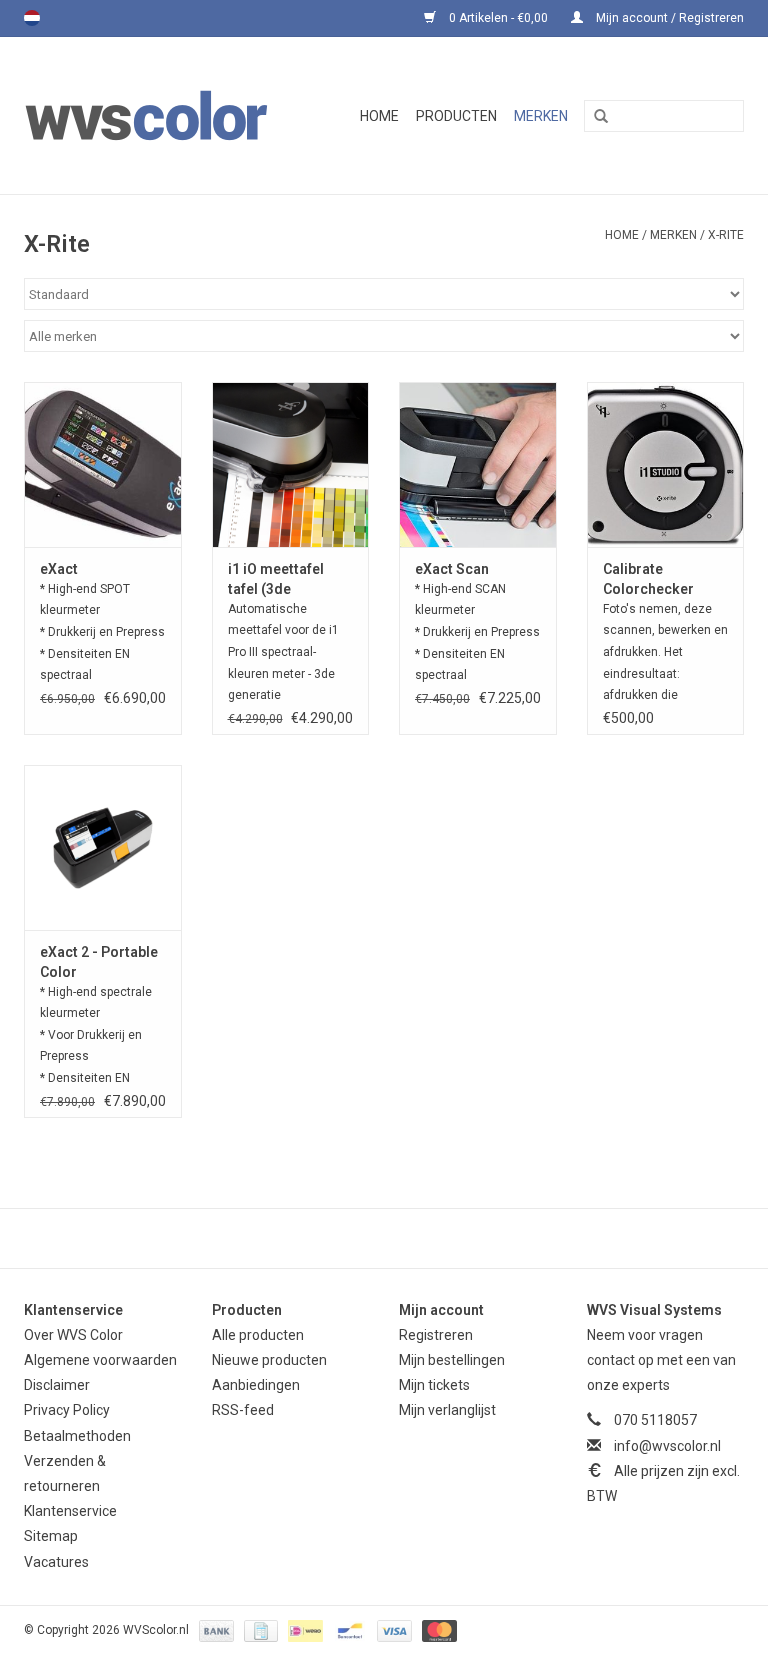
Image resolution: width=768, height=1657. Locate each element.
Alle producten (258, 1335)
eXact (59, 569)
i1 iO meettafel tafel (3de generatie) (276, 580)
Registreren (436, 1335)
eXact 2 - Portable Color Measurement (99, 963)
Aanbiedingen (256, 1385)
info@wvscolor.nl (667, 1446)
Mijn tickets (434, 1385)
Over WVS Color (73, 1335)
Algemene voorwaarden (100, 1360)
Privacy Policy (67, 1410)
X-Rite (726, 235)
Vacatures (56, 1562)
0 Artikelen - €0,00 (498, 18)
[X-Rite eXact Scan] (478, 464)
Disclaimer (57, 1385)
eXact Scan (452, 569)
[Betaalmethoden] (214, 1630)
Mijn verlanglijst (447, 1410)
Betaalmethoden (77, 1436)
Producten (456, 116)
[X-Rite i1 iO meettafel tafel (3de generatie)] (291, 464)
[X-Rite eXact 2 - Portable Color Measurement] (103, 847)
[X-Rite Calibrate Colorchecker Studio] (666, 464)
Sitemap (51, 1536)
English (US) (58, 18)
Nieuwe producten (269, 1360)
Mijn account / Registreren (668, 18)
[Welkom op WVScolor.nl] (163, 115)
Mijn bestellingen (452, 1360)
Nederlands (32, 18)
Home (379, 116)
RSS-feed (243, 1410)
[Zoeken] (594, 117)
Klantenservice (70, 1511)
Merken (541, 116)
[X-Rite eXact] (103, 464)
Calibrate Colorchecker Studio (648, 580)
